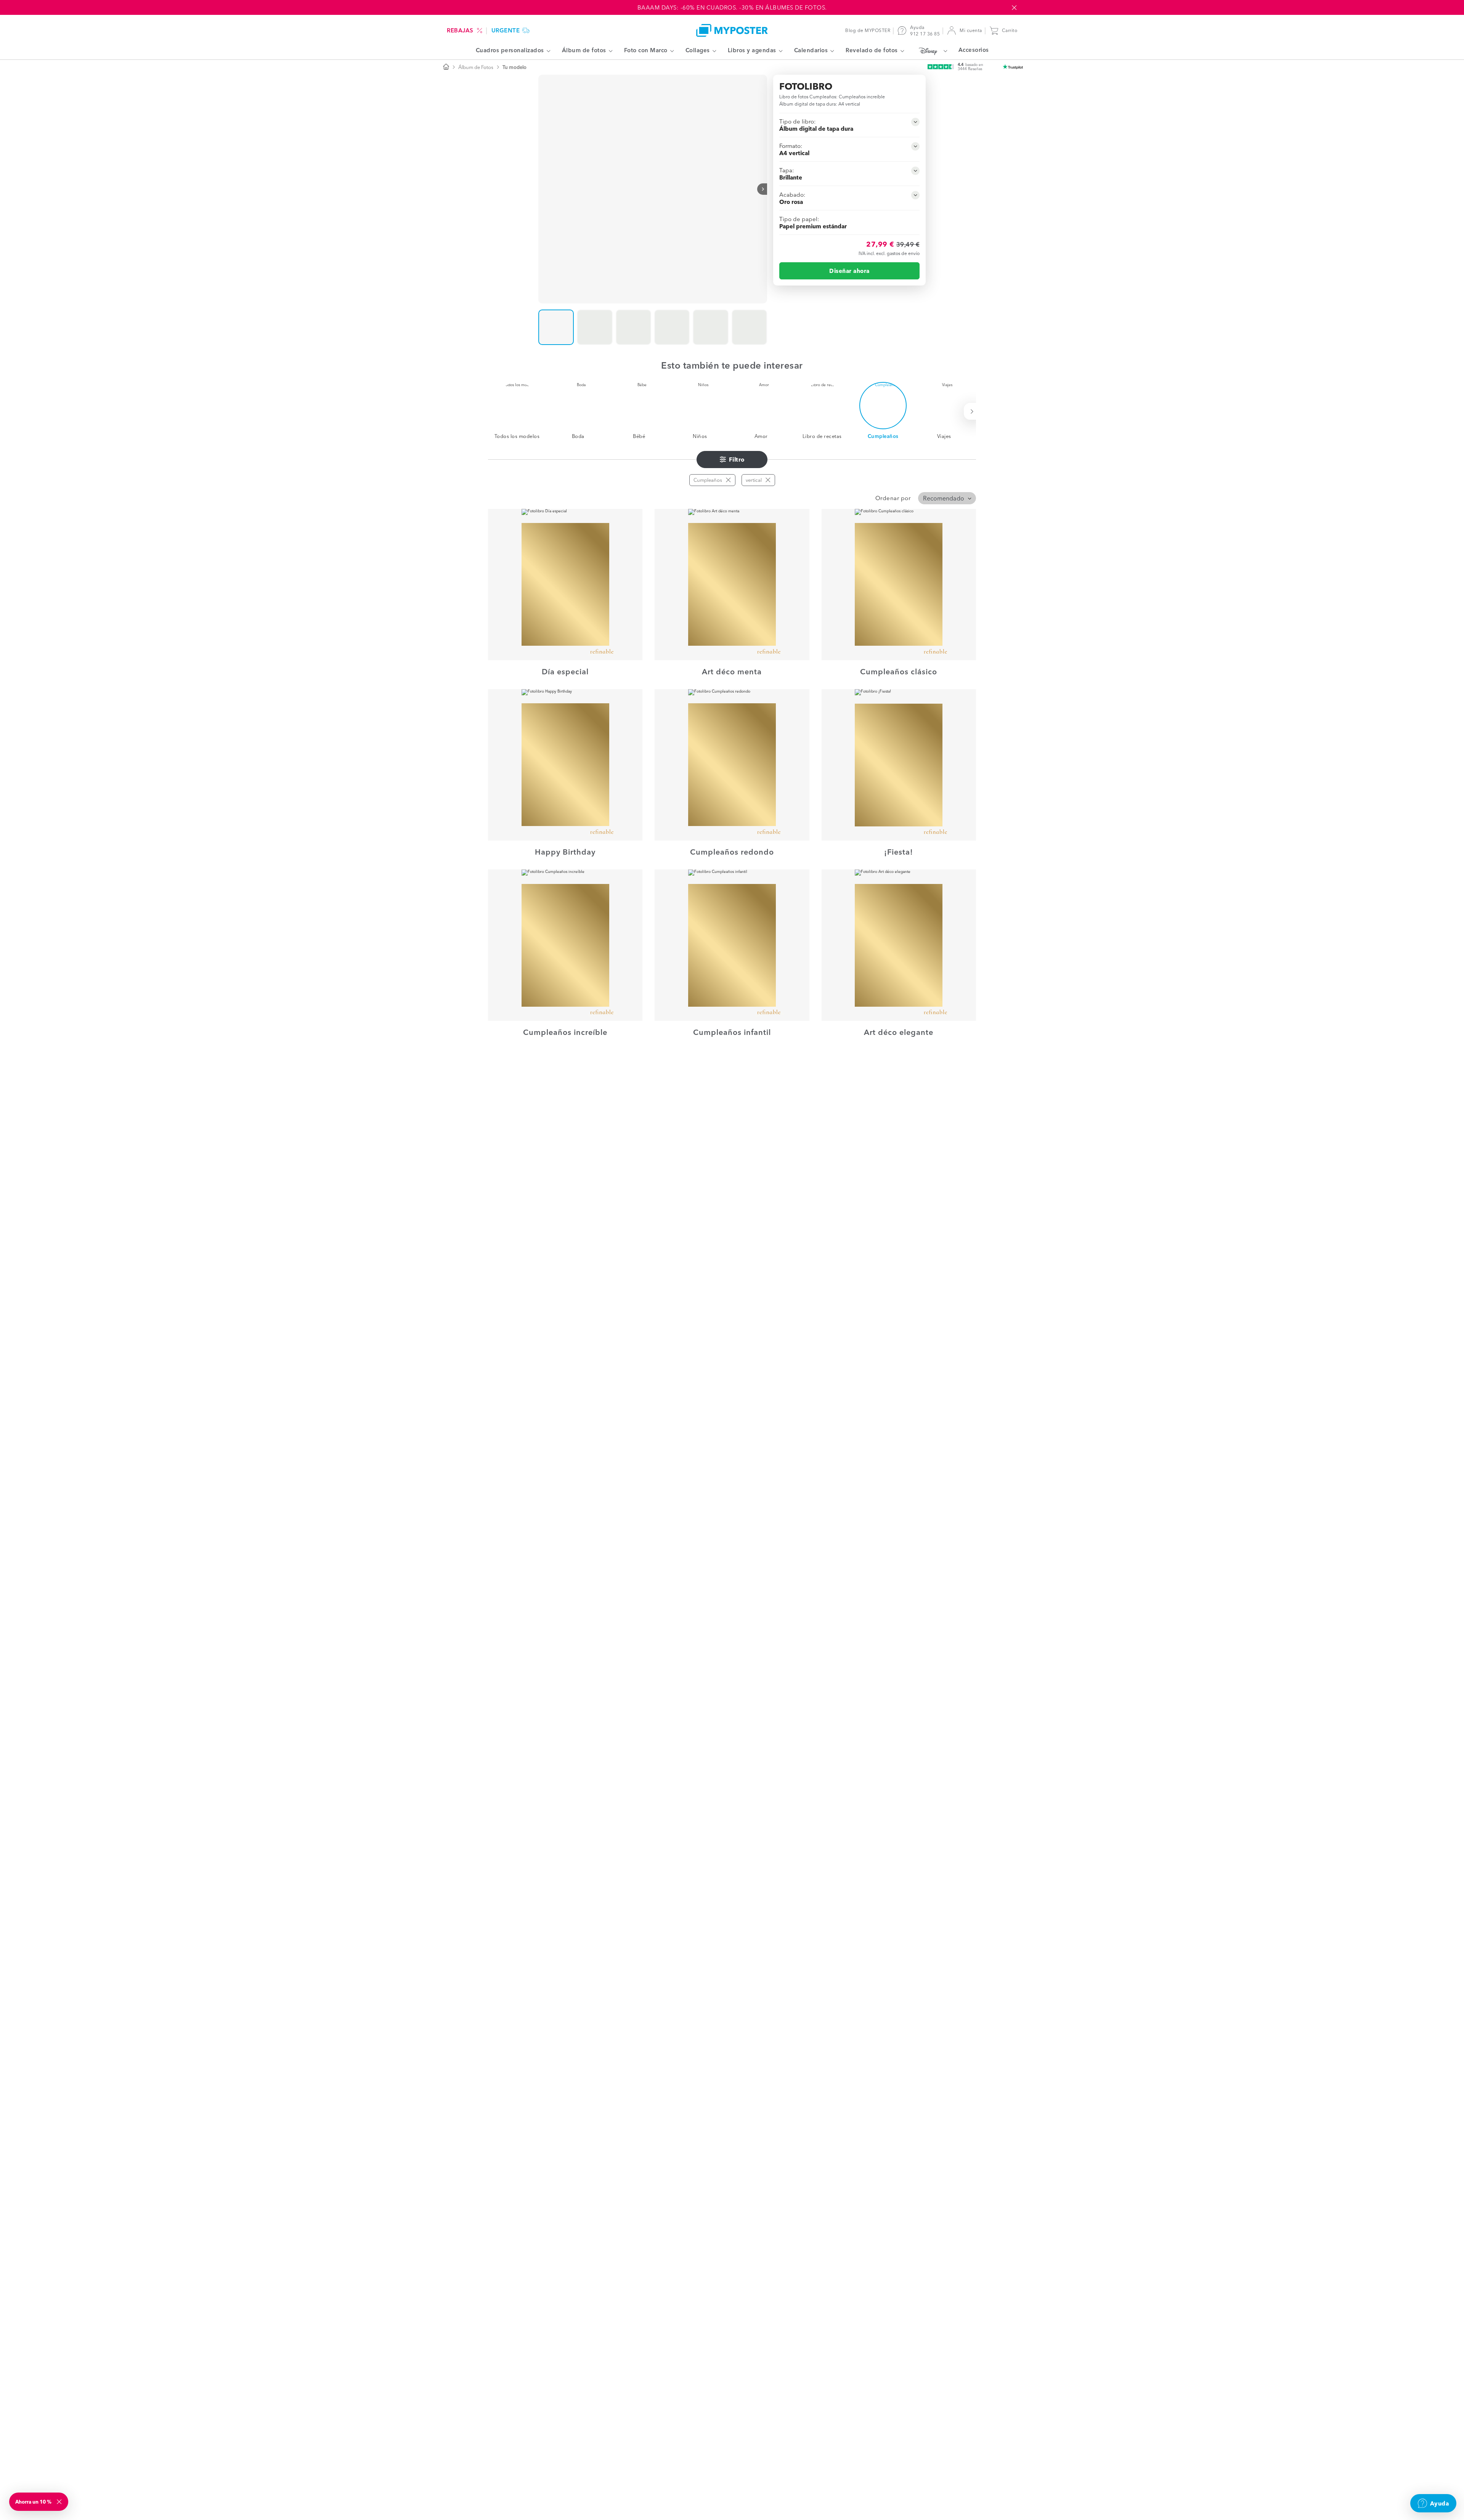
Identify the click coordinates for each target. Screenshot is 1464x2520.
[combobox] (947, 498)
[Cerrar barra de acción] (1014, 8)
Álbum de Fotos (476, 67)
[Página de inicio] (446, 67)
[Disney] (931, 51)
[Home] (732, 30)
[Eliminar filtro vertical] (768, 480)
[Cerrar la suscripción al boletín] (60, 2502)
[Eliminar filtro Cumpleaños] (728, 480)
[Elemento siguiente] (762, 189)
